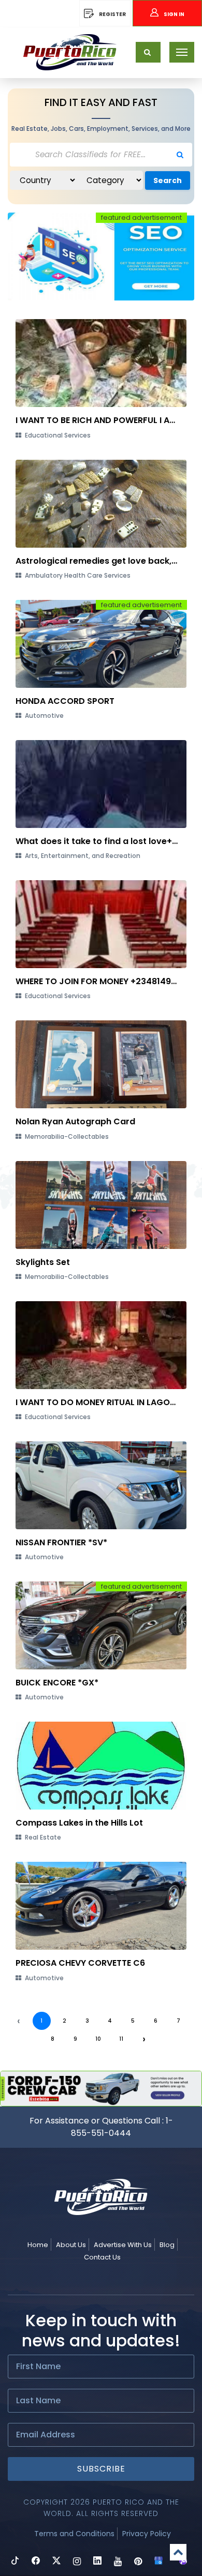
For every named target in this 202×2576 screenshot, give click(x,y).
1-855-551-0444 (122, 2127)
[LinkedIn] (97, 2562)
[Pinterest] (138, 2562)
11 (121, 2039)
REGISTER (112, 14)
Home (38, 2245)
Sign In (174, 14)
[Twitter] (56, 2562)
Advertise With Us (123, 2245)
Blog (167, 2245)
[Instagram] (77, 2562)
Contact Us (102, 2257)
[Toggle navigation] (182, 52)
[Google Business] (158, 2562)
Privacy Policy (147, 2534)
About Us (71, 2245)
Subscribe (101, 2469)
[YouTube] (118, 2562)
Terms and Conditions (74, 2534)
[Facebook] (36, 2562)
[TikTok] (15, 2562)
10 (98, 2039)
